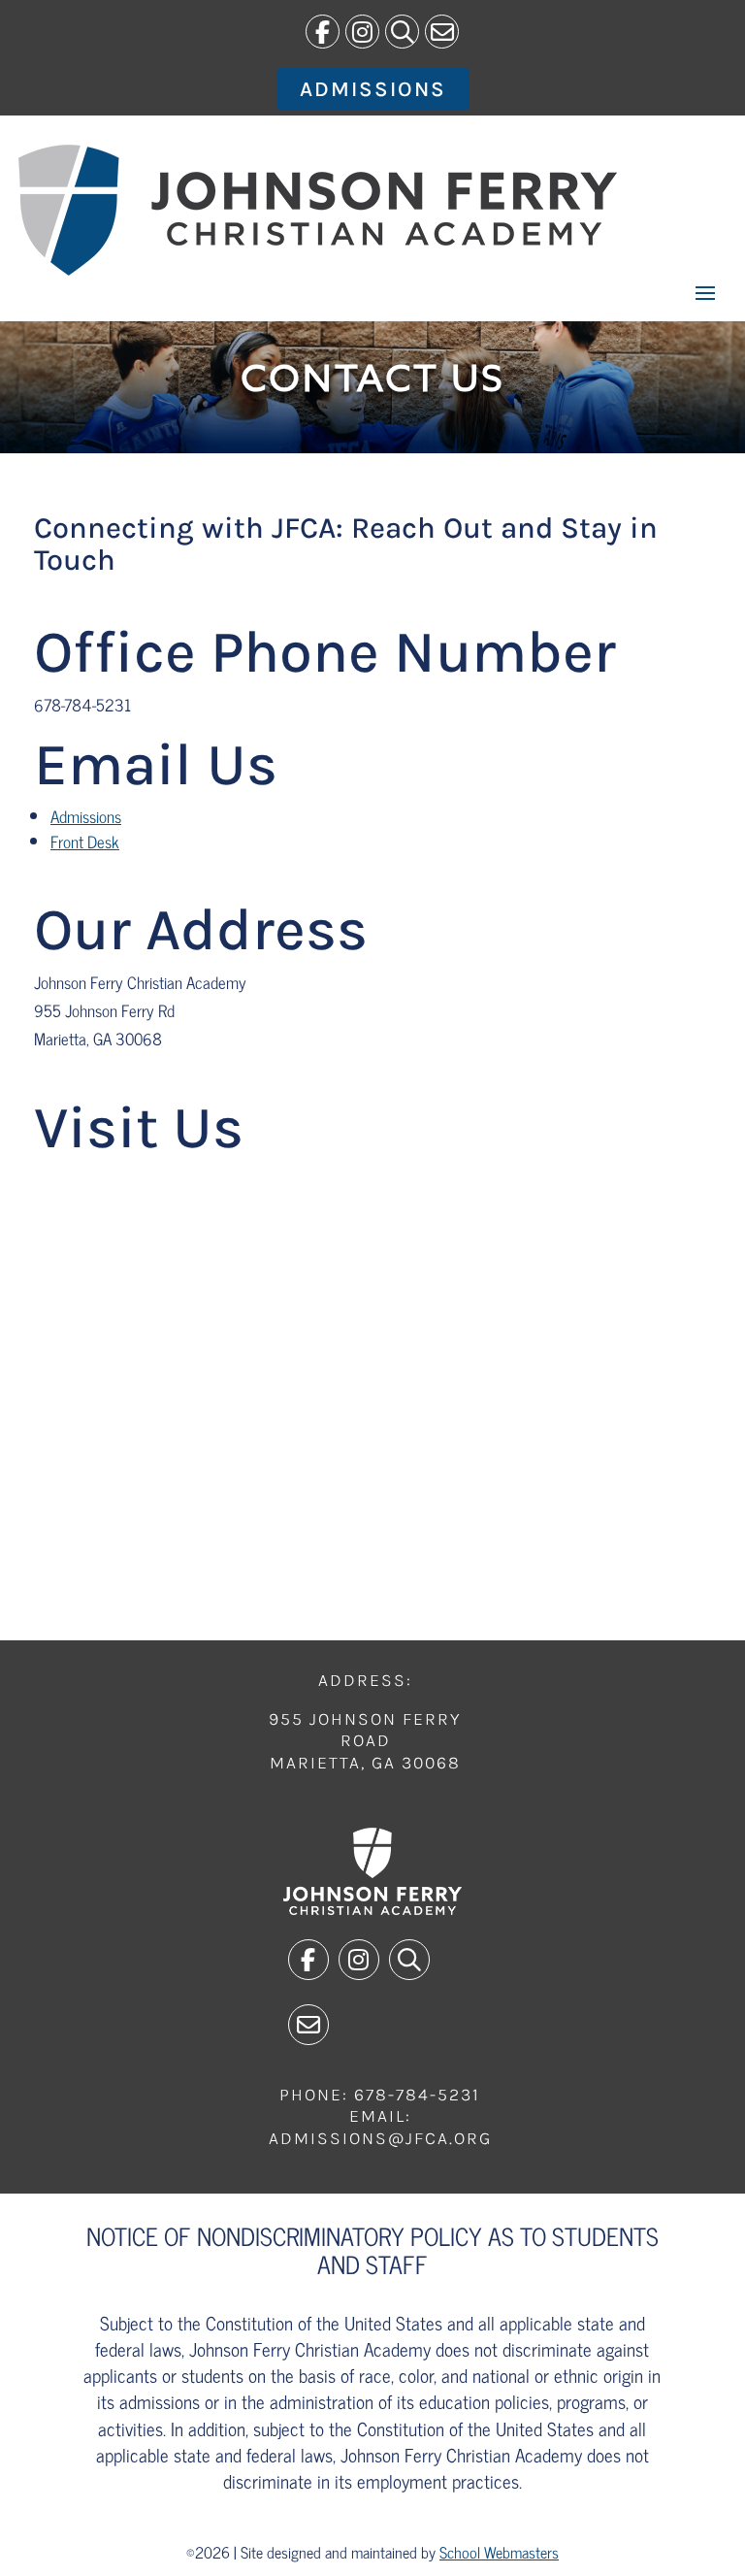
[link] (323, 32)
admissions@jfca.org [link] (380, 2138)
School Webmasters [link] (499, 2552)
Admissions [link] (86, 816)
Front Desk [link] (85, 842)
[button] (705, 292)
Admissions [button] (373, 89)
